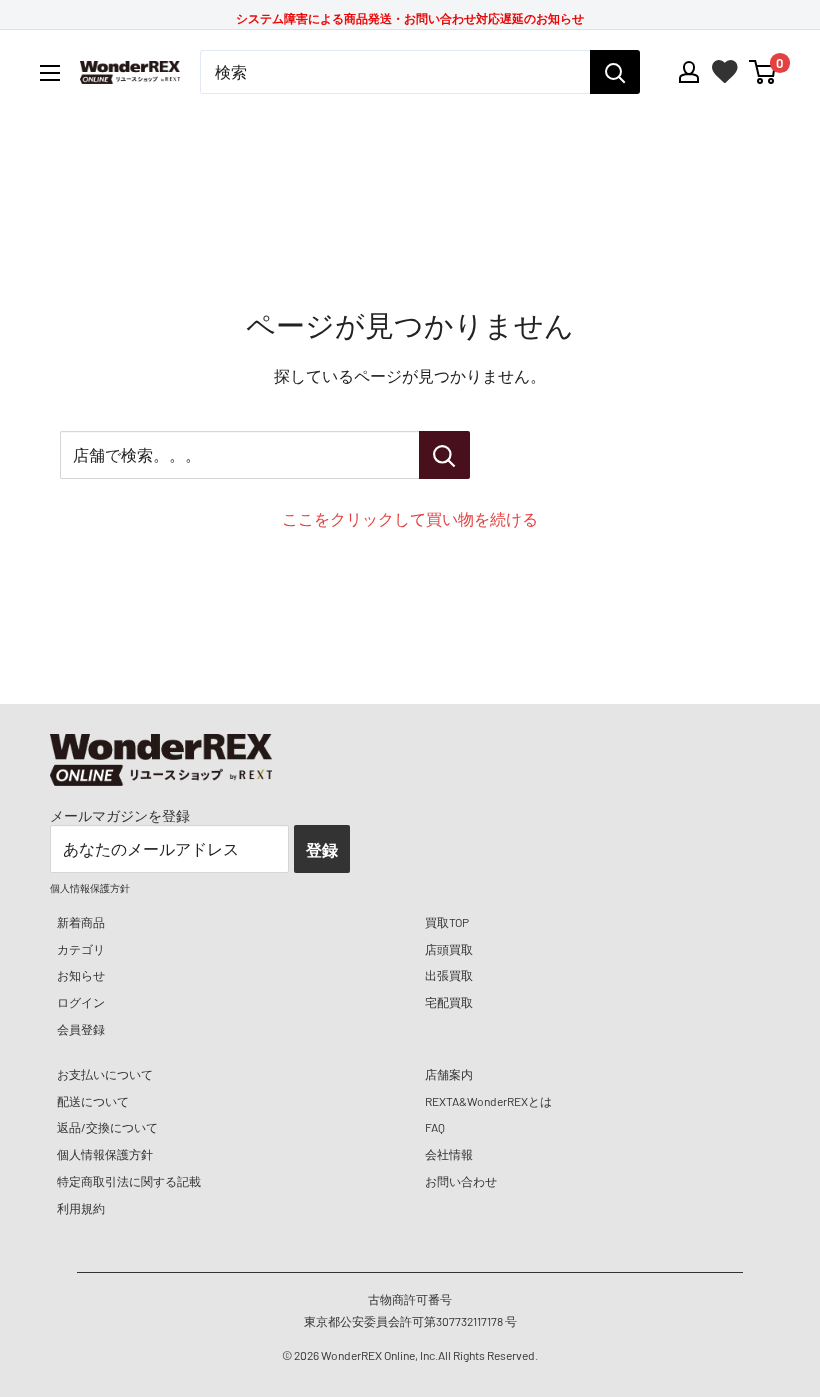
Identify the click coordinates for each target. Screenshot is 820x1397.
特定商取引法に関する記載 (129, 1181)
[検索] (615, 72)
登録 (322, 849)
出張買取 (449, 975)
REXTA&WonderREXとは (488, 1101)
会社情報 (449, 1154)
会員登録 (81, 1029)
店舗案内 (449, 1074)
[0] (763, 72)
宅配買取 (449, 1002)
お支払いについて (105, 1074)
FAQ (435, 1127)
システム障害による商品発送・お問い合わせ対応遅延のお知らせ (410, 18)
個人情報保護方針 (105, 1154)
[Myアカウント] (689, 72)
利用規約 (81, 1208)
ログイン (81, 1002)
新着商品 (81, 922)
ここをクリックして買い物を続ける (410, 518)
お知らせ (81, 975)
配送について (93, 1101)
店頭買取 (449, 949)
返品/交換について (107, 1127)
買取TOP (447, 922)
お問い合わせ (461, 1181)
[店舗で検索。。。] (444, 455)
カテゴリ (81, 949)
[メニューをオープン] (50, 73)
